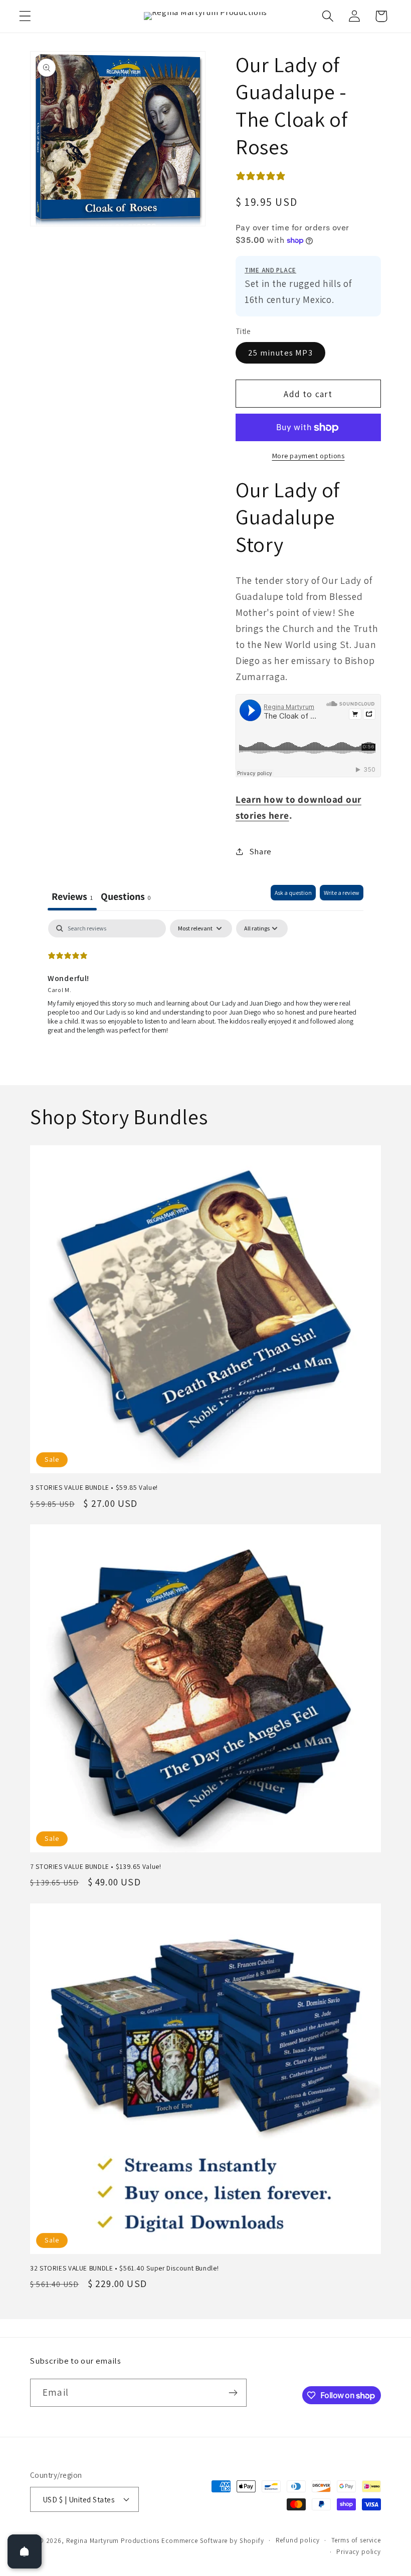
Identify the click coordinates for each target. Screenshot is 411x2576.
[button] (25, 16)
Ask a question (293, 893)
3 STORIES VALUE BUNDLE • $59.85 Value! (94, 1488)
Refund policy (298, 2540)
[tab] (126, 898)
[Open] (25, 2551)
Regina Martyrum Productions (113, 2541)
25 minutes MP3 (280, 353)
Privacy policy (359, 2552)
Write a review (342, 893)
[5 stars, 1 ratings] (263, 176)
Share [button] (261, 851)
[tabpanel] (205, 984)
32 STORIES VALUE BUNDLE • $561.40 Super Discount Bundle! (124, 2268)
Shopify (252, 2541)
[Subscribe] (233, 2393)
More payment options (309, 455)
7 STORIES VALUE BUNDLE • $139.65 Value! (96, 1867)
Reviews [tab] (72, 896)
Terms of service (356, 2540)
